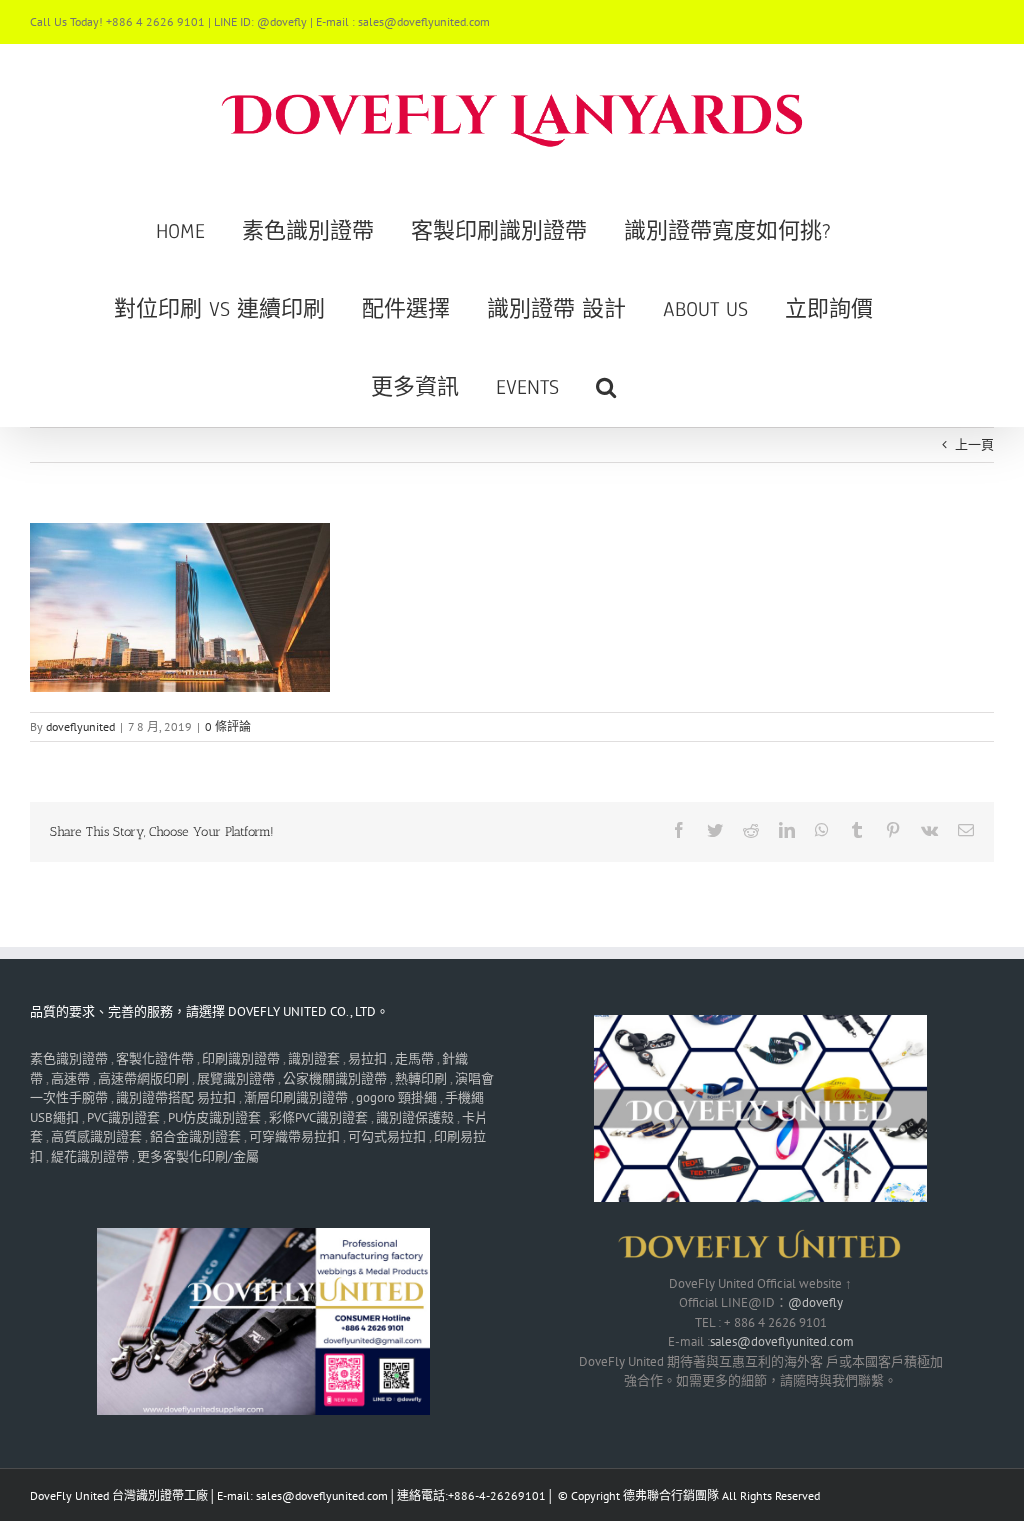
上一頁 (974, 444)
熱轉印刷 (421, 1078)
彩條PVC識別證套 (318, 1117)
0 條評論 (228, 726)
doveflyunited (80, 726)
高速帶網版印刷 (143, 1078)
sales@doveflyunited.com (782, 1341)
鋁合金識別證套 (195, 1136)
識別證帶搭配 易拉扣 (176, 1097)
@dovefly (815, 1302)
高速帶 (70, 1078)
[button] (606, 387)
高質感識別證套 (96, 1136)
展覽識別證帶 (236, 1078)
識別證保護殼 (415, 1117)
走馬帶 (414, 1058)
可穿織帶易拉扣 (294, 1136)
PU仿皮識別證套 (214, 1117)
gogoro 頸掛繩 (396, 1097)
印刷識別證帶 (241, 1058)
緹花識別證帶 (90, 1156)
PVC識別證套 (123, 1117)
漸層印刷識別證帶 (296, 1097)
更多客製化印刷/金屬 (198, 1156)
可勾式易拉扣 (387, 1136)
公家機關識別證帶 (335, 1078)
